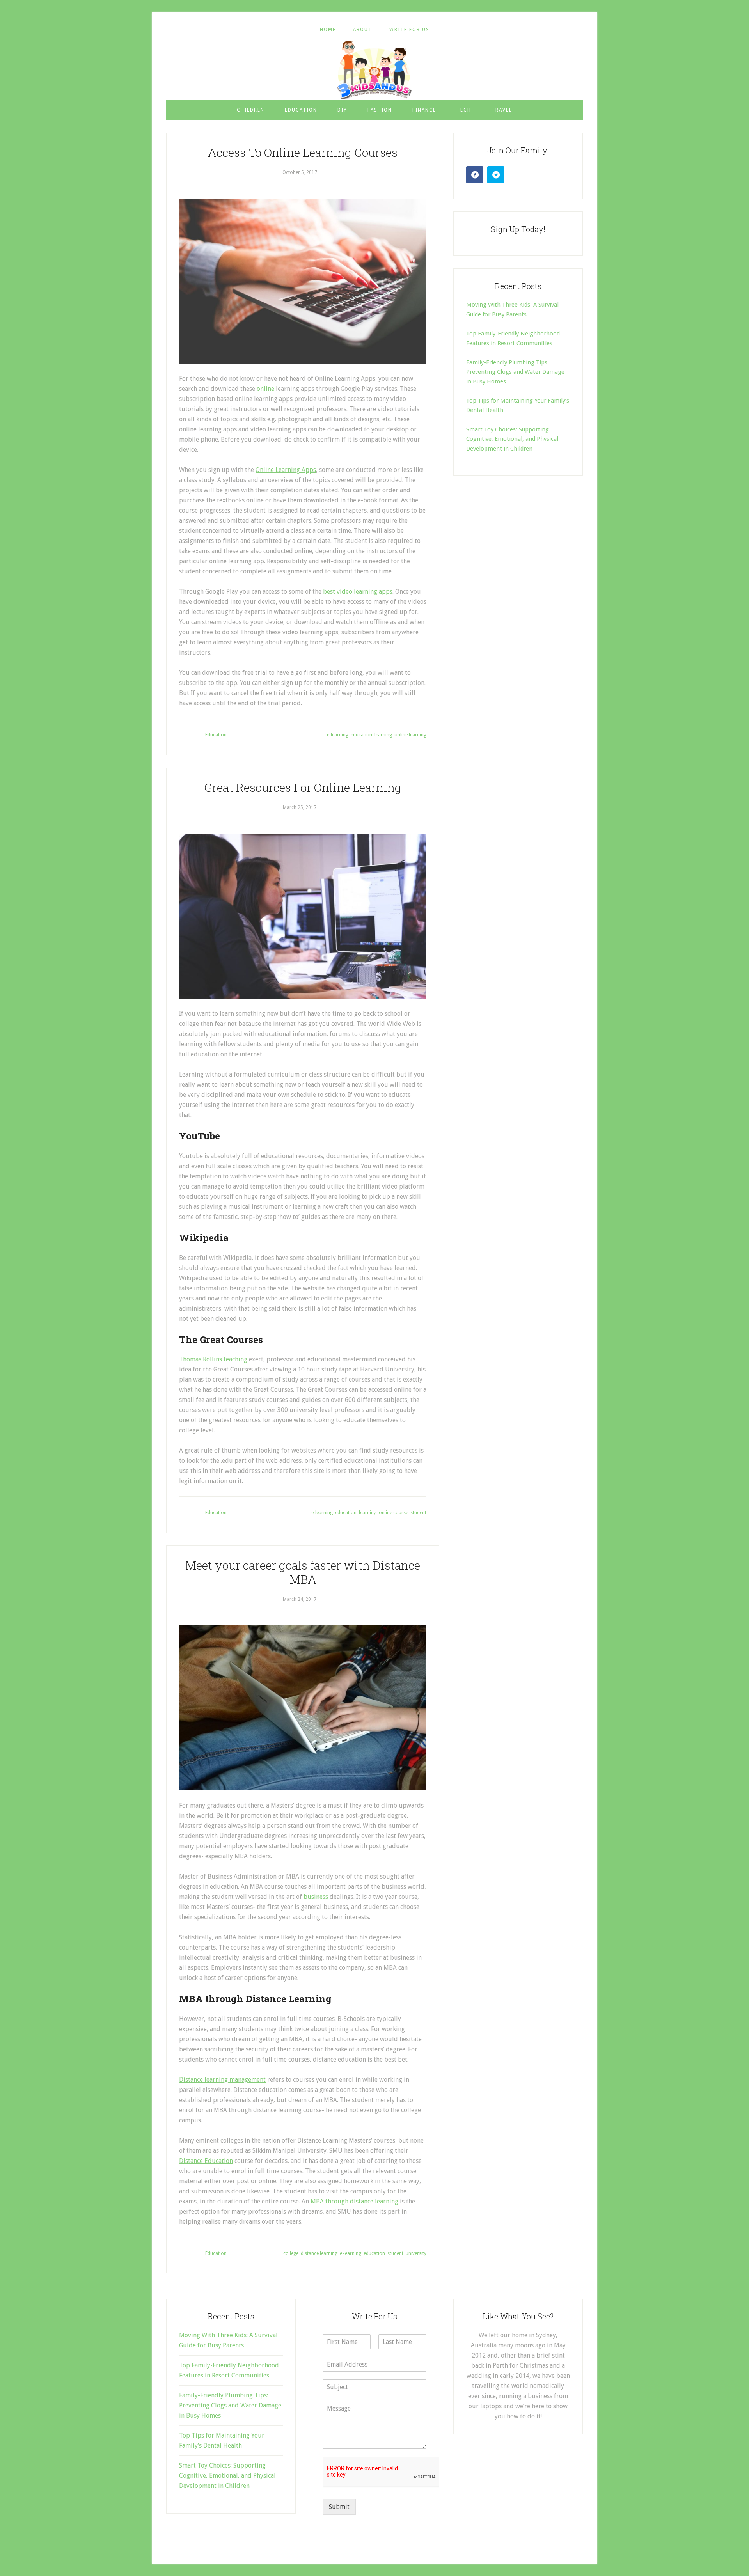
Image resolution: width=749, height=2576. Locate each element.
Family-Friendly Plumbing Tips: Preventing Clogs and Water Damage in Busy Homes (515, 372)
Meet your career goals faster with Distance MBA (303, 1572)
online (265, 389)
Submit (339, 2507)
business (317, 1897)
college (291, 2253)
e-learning (338, 735)
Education (216, 735)
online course (393, 1513)
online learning (410, 735)
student (418, 1513)
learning (383, 735)
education (361, 735)
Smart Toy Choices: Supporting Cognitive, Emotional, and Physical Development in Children (512, 439)
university (416, 2253)
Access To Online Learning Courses (303, 152)
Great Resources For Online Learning (303, 787)
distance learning (319, 2253)
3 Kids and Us (374, 70)
